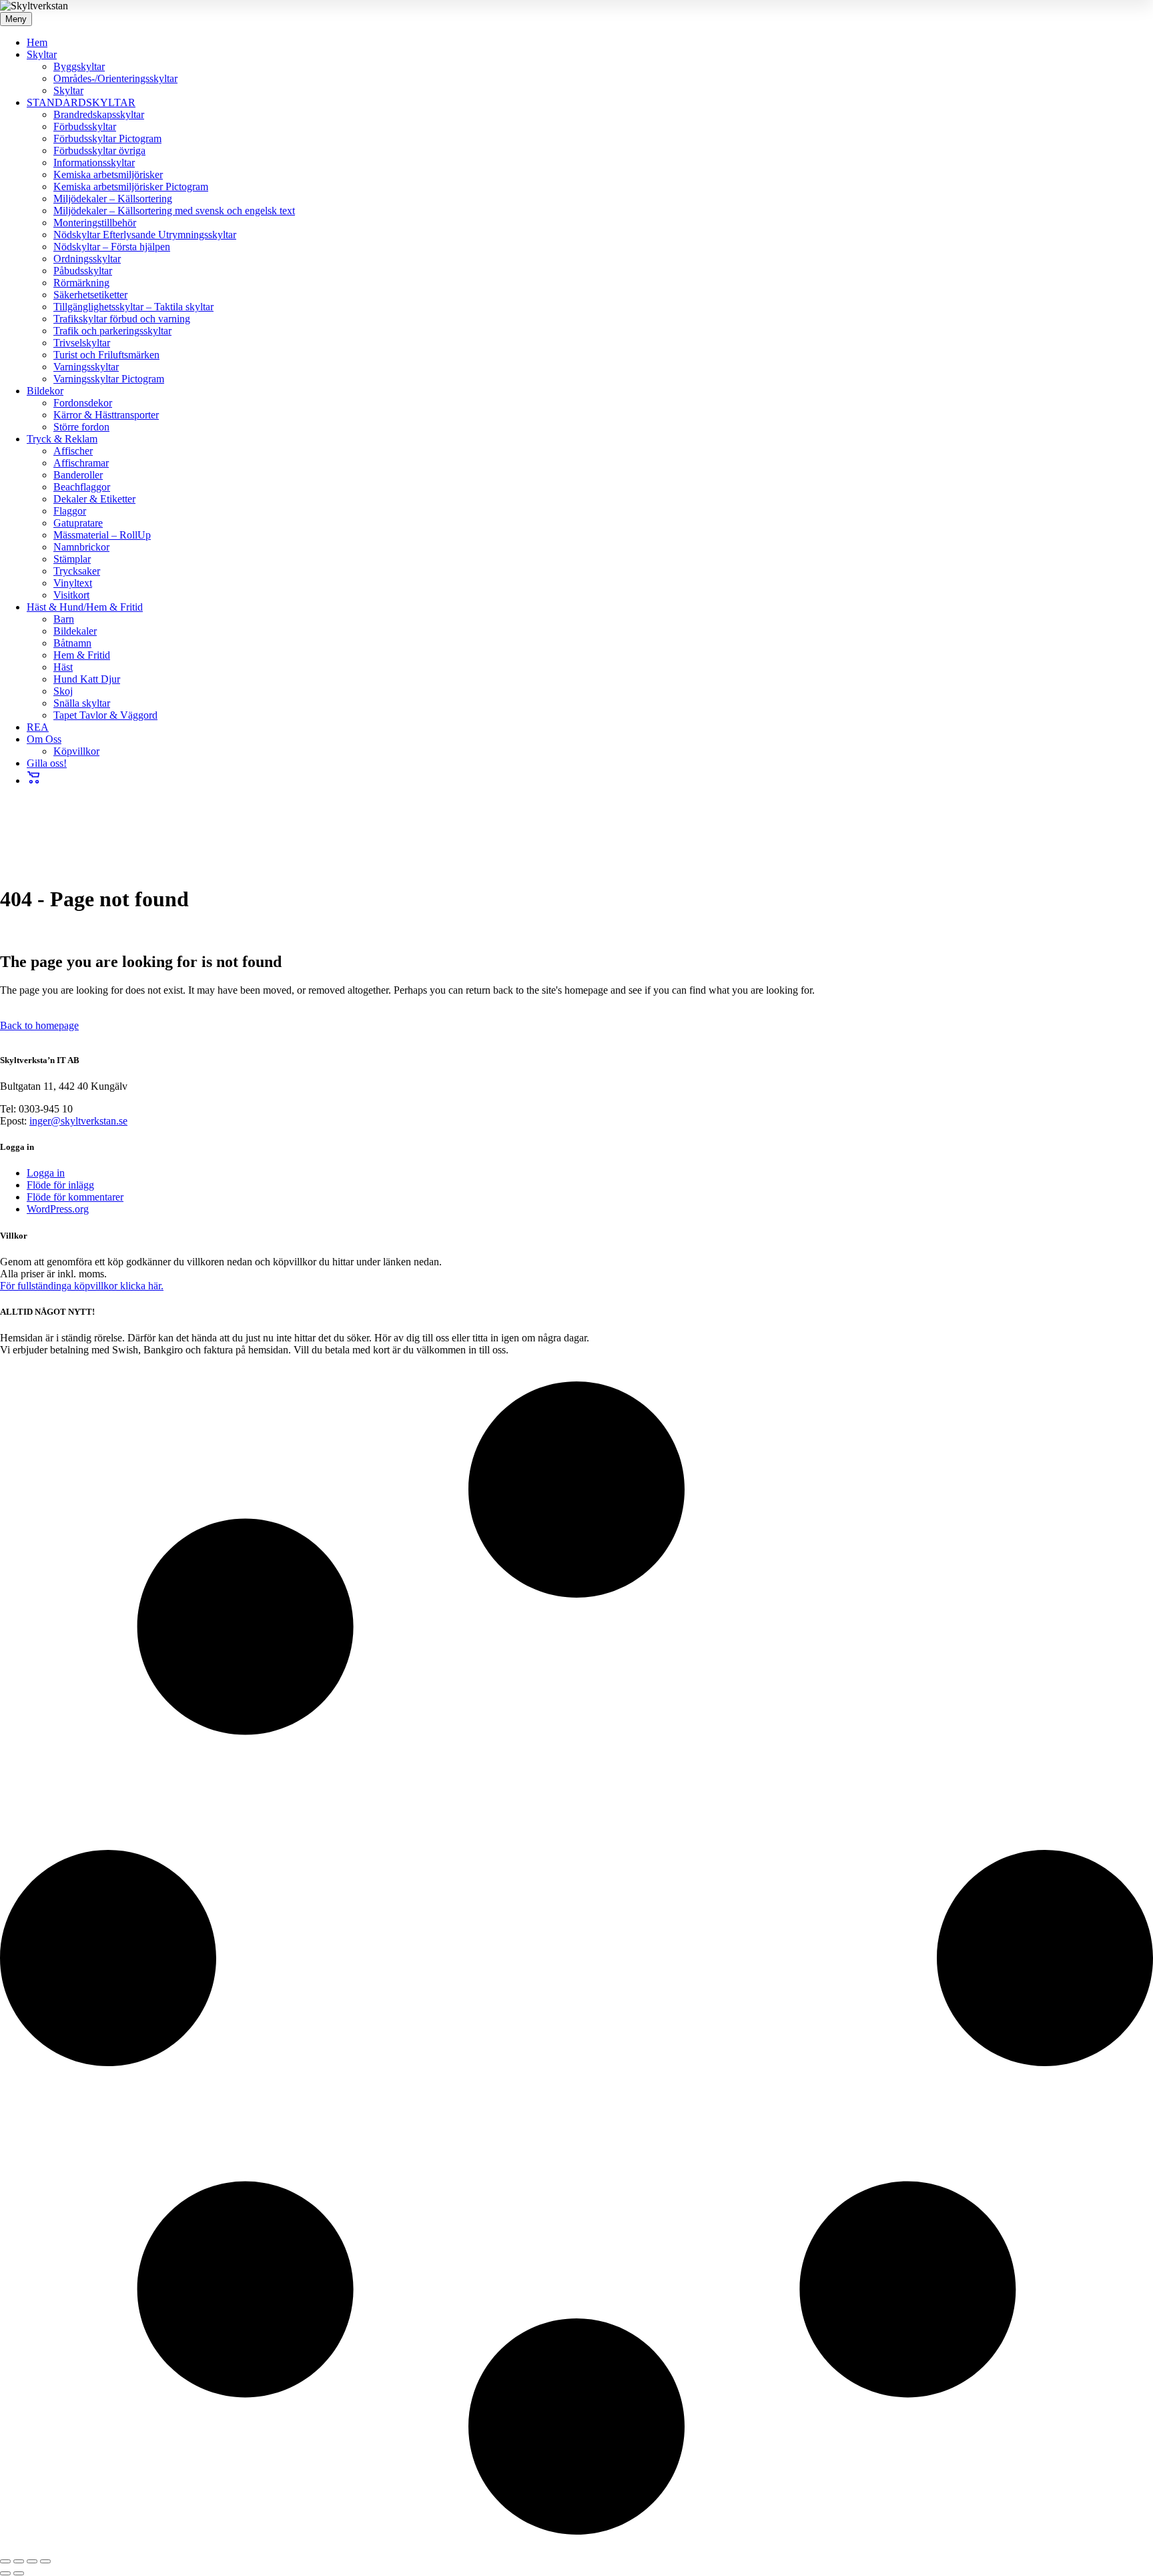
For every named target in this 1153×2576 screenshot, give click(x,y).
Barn (64, 619)
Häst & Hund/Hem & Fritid (85, 607)
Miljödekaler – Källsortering (113, 199)
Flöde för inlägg (60, 1185)
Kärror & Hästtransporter (106, 415)
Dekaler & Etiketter (94, 499)
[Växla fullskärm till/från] (19, 2561)
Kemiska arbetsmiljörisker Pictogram (131, 187)
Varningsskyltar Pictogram (109, 379)
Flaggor (70, 511)
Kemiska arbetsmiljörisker (108, 175)
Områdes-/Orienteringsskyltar (115, 78)
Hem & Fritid (82, 655)
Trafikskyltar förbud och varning (122, 319)
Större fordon (81, 427)
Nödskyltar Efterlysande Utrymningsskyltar (145, 235)
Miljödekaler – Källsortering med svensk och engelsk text (174, 211)
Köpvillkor (76, 751)
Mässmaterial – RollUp (102, 535)
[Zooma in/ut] (5, 2561)
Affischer (73, 451)
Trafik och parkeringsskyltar (112, 331)
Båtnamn (72, 643)
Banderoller (78, 475)
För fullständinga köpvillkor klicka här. (82, 1286)
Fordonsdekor (83, 403)
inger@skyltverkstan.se (78, 1121)
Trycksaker (77, 571)
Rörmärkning (81, 283)
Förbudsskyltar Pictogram (107, 138)
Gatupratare (78, 523)
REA (38, 727)
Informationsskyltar (94, 163)
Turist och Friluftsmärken (106, 355)
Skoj (63, 691)
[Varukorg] (34, 780)
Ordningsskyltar (87, 259)
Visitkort (71, 595)
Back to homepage (39, 1025)
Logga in (46, 1173)
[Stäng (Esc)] (45, 2561)
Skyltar (42, 54)
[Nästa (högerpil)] (19, 2573)
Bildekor (45, 391)
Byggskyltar (79, 66)
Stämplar (72, 559)
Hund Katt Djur (87, 679)
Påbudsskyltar (83, 271)
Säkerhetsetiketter (90, 295)
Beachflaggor (82, 487)
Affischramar (81, 463)
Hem (37, 42)
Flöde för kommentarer (75, 1197)
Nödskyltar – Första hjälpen (112, 247)
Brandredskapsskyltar (99, 114)
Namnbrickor (81, 547)
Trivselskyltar (82, 343)
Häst (63, 667)
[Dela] (32, 2561)
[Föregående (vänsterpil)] (5, 2573)
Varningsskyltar (86, 367)
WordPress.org (58, 1209)
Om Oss (44, 739)
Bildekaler (75, 631)
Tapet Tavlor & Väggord (105, 715)
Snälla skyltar (82, 703)
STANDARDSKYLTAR (81, 102)
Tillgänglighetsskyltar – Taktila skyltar (133, 307)
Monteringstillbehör (95, 223)
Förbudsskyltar (85, 126)
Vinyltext (73, 583)
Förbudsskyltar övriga (99, 150)
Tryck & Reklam (62, 439)
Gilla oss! (47, 763)
